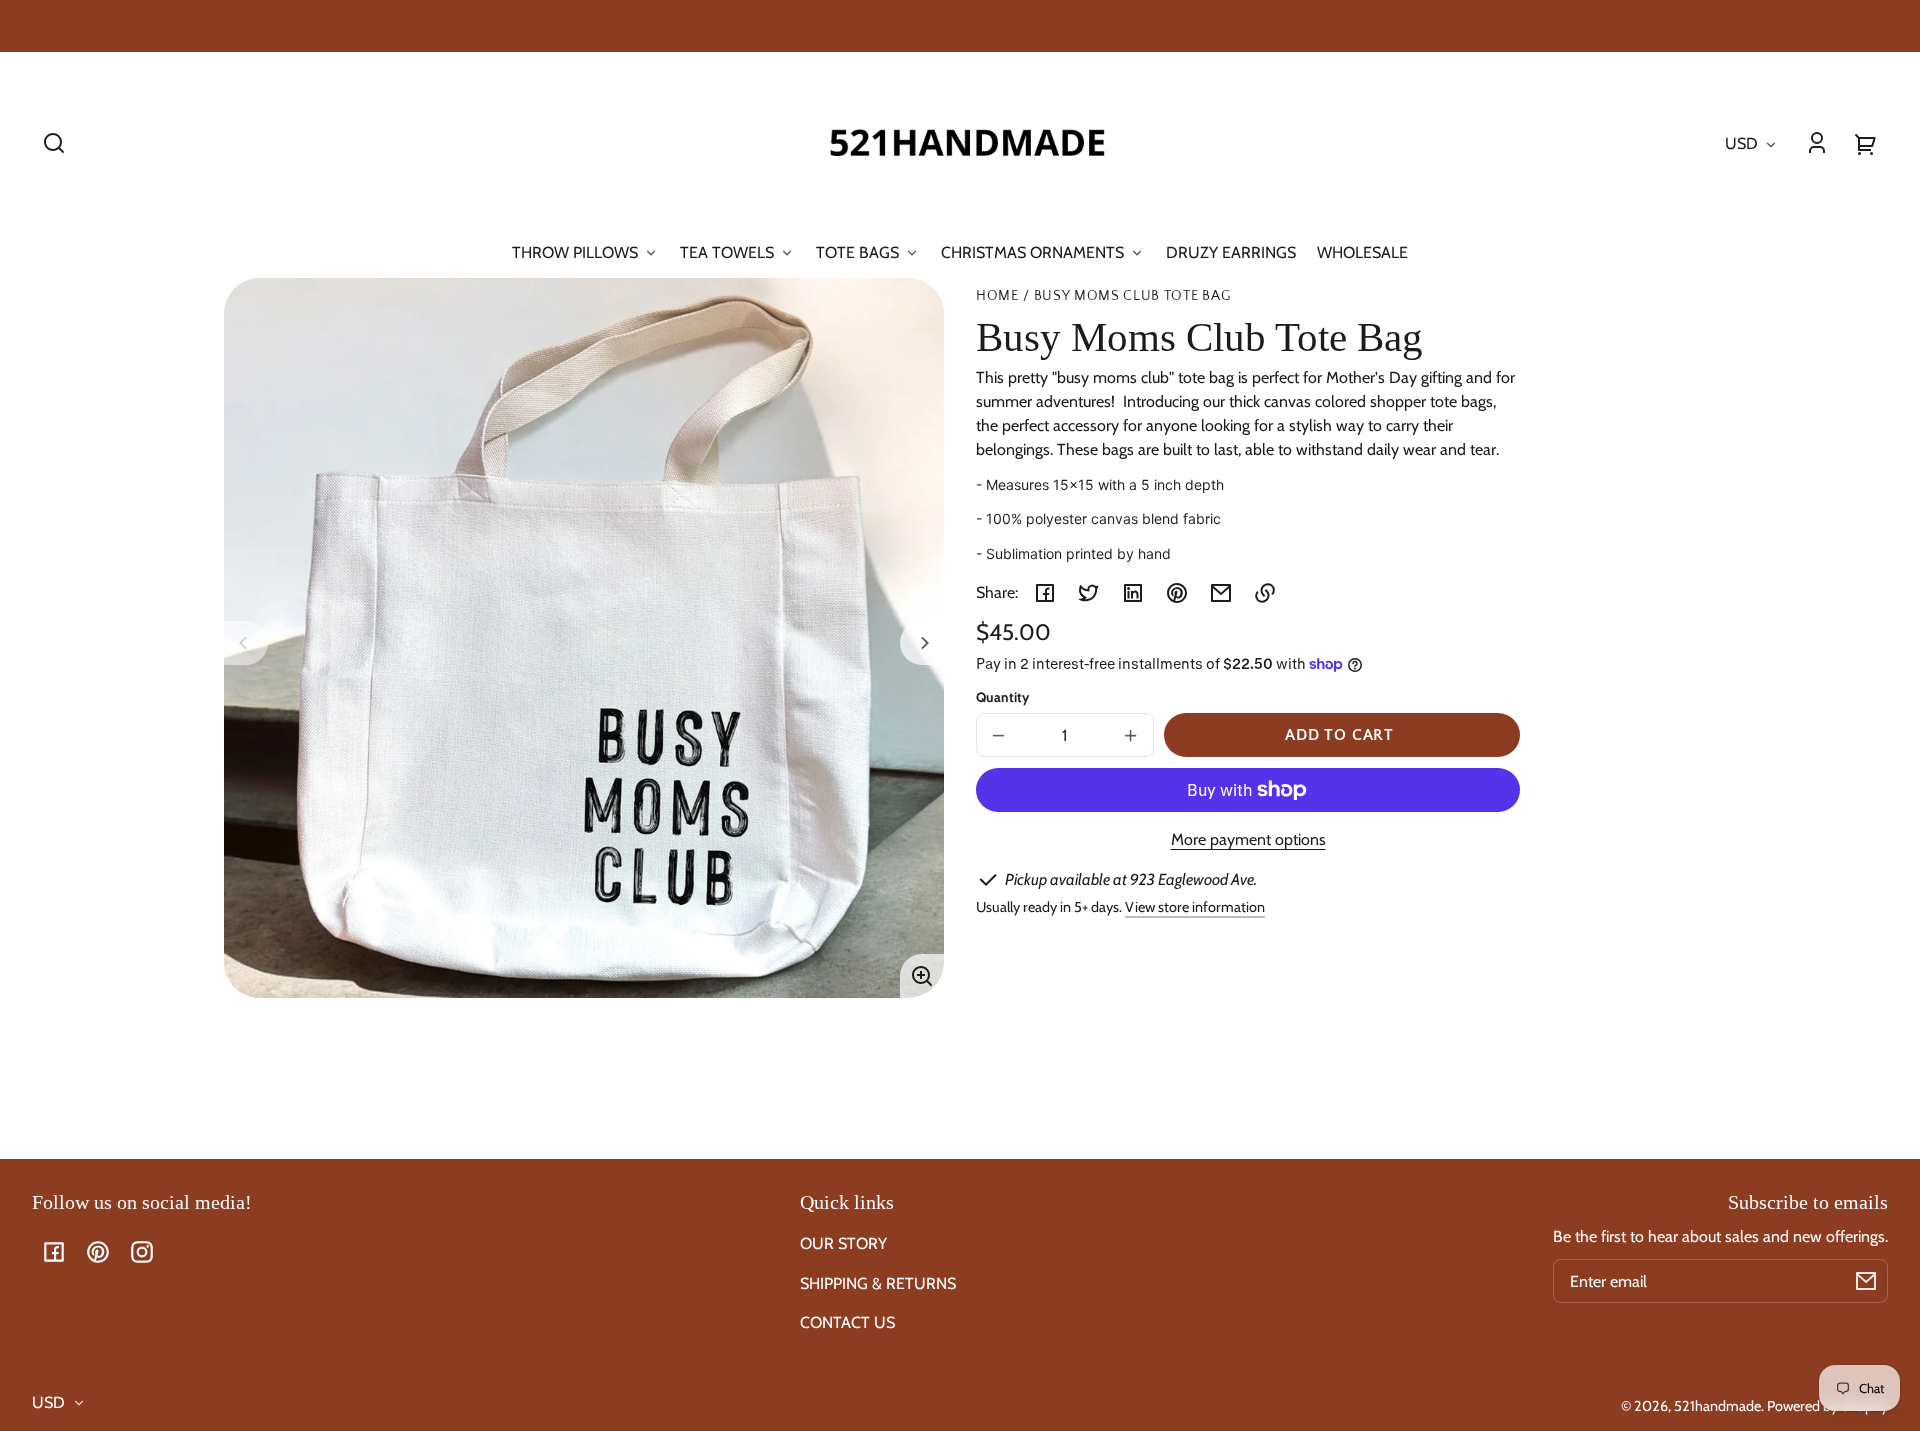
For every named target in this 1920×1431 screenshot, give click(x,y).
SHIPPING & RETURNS (878, 1283)
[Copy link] (1265, 593)
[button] (54, 143)
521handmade (1717, 1406)
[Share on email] (1221, 593)
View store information (1195, 907)
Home (997, 296)
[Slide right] (922, 643)
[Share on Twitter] (1089, 593)
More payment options (1248, 839)
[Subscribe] (1866, 1281)
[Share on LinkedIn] (1133, 593)
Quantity (1002, 697)
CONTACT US (847, 1322)
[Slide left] (246, 643)
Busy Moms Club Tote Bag (1132, 296)
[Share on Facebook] (1045, 593)
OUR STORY (843, 1243)
